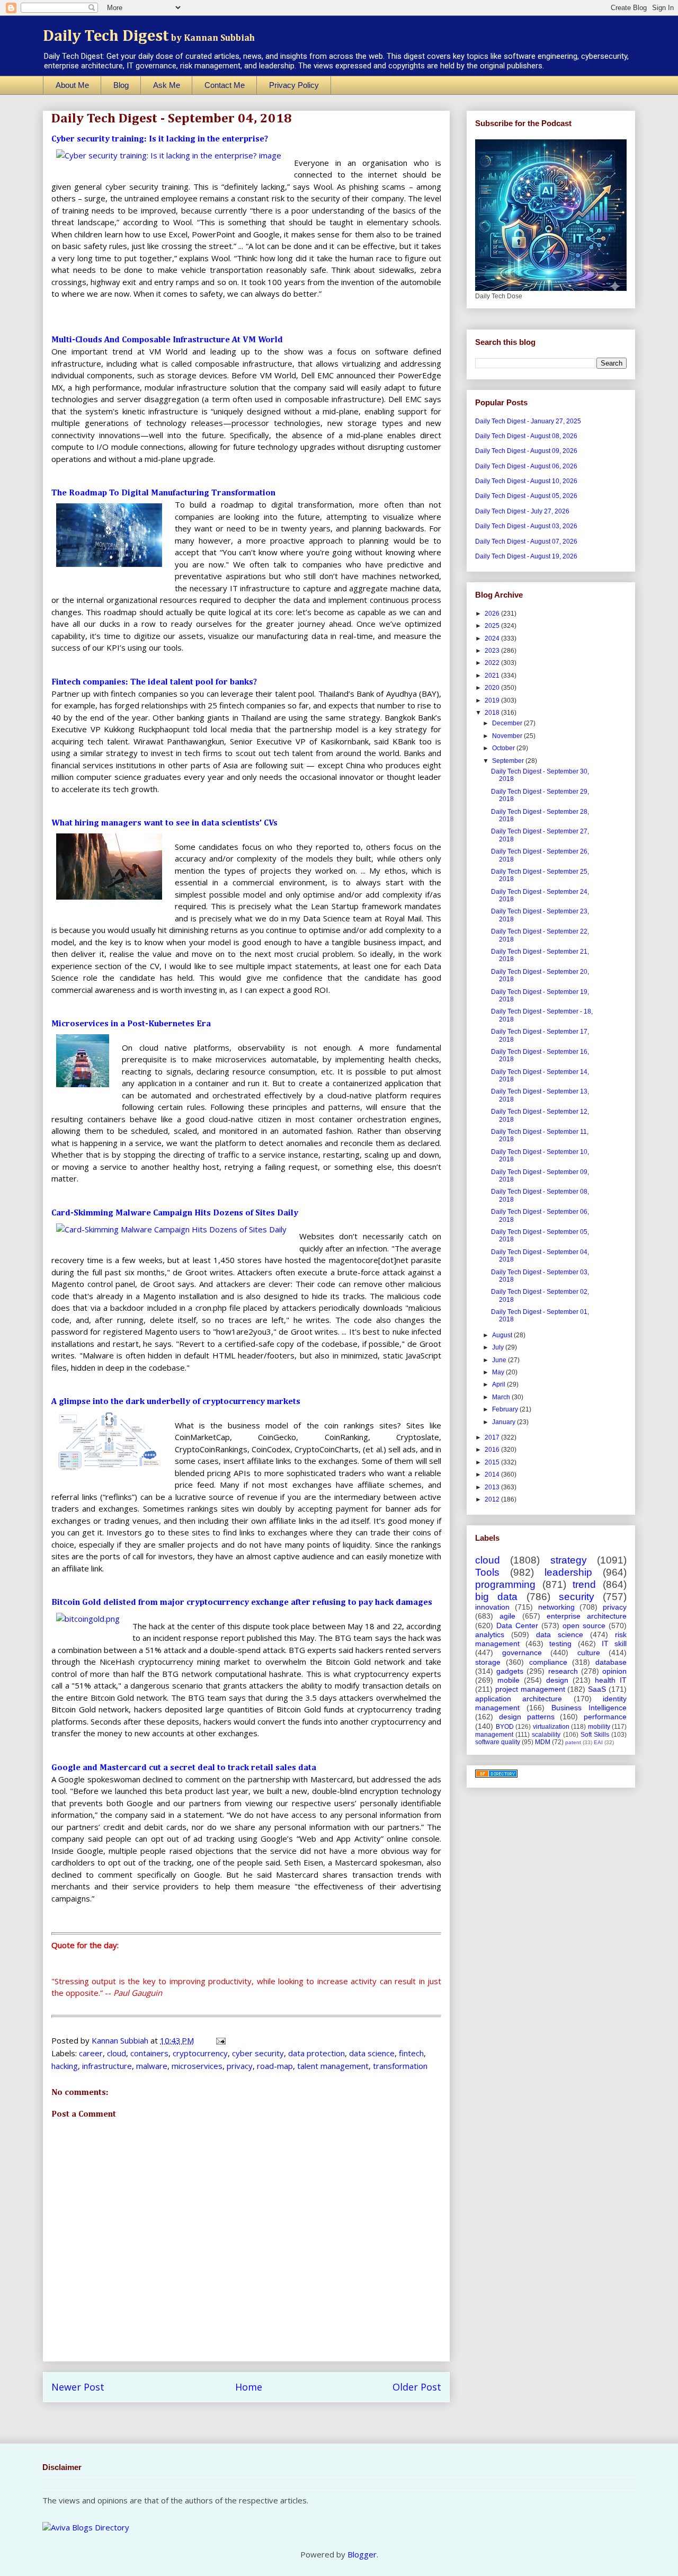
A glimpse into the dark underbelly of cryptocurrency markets (176, 1402)
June (500, 1360)
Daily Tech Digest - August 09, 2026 (526, 451)
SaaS (597, 1689)
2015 (493, 1462)
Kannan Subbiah (121, 2040)
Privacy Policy (294, 85)
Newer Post (78, 2387)
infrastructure (107, 2066)
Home (249, 2387)
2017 (493, 1437)
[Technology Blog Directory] (496, 1775)
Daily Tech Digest (149, 37)
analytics (490, 1635)
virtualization (551, 1727)
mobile (508, 1680)
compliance (548, 1662)
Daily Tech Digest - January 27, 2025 (528, 421)
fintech (411, 2053)
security (577, 1597)
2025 (493, 626)
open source (584, 1625)
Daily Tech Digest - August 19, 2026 (526, 556)
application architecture (519, 1699)
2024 (493, 638)
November (508, 736)
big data (496, 1597)
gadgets (510, 1671)
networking (556, 1607)
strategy (569, 1560)
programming (505, 1584)
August (503, 1335)
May (499, 1372)
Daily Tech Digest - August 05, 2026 (526, 496)
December (508, 723)
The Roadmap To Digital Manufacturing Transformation (163, 493)
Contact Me (225, 85)
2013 (493, 1487)
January (505, 1422)
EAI (598, 1742)
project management (530, 1689)
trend (584, 1584)
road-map (275, 2066)
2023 (493, 651)
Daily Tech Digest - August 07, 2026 (526, 541)
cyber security (258, 2053)
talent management (333, 2066)
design (557, 1680)
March (502, 1397)
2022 (493, 663)
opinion (614, 1671)
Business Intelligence (589, 1708)
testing (560, 1644)
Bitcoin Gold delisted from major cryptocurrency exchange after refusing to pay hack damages (242, 1603)
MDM (543, 1742)
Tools (487, 1572)
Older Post (417, 2387)
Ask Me (167, 85)
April (499, 1384)
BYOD (505, 1727)
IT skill (614, 1644)
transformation (400, 2066)
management (494, 1735)
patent (573, 1742)
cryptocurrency (200, 2053)
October (504, 748)
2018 (493, 713)
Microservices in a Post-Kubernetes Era (131, 1024)
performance (605, 1717)
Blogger (362, 2554)
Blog (121, 85)
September (509, 761)
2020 (493, 688)
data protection (316, 2053)
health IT (611, 1680)
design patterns (527, 1717)
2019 (493, 700)
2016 (493, 1450)
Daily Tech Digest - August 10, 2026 (526, 481)
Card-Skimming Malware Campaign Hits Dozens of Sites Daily (175, 1213)
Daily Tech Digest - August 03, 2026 (526, 526)
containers (149, 2053)
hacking (65, 2066)
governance (522, 1653)
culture (589, 1653)
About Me (72, 85)
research (563, 1671)
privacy (240, 2066)
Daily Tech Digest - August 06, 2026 (526, 466)
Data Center (517, 1625)
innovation (492, 1607)
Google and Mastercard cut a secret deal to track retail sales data (184, 1768)
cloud (117, 2053)
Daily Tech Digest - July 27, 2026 (522, 511)
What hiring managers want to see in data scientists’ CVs (164, 823)
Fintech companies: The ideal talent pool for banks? (154, 682)
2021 (493, 676)
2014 (493, 1474)
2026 (493, 614)
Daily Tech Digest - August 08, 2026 (526, 436)
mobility (599, 1727)
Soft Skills (595, 1735)
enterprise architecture (587, 1616)
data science (372, 2053)
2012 (493, 1499)
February (506, 1409)
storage (488, 1662)
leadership (568, 1572)
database (611, 1662)
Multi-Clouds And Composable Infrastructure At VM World (167, 340)
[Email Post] (220, 2040)
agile (507, 1616)
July (499, 1347)
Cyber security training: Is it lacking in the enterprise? (160, 139)
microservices (197, 2066)
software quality (498, 1742)
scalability (546, 1735)
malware (152, 2066)
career (91, 2053)
